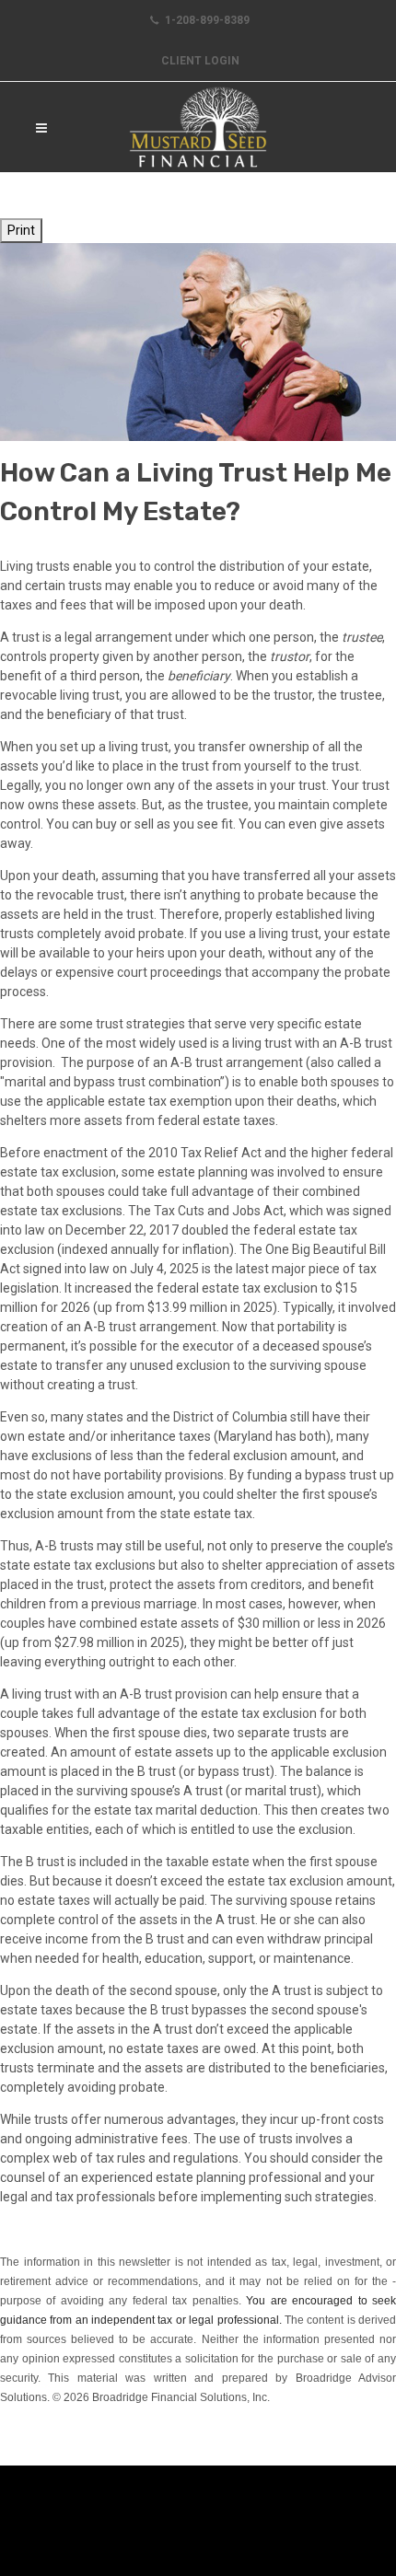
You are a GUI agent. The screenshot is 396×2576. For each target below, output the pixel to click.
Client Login (200, 61)
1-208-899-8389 (206, 20)
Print (21, 230)
